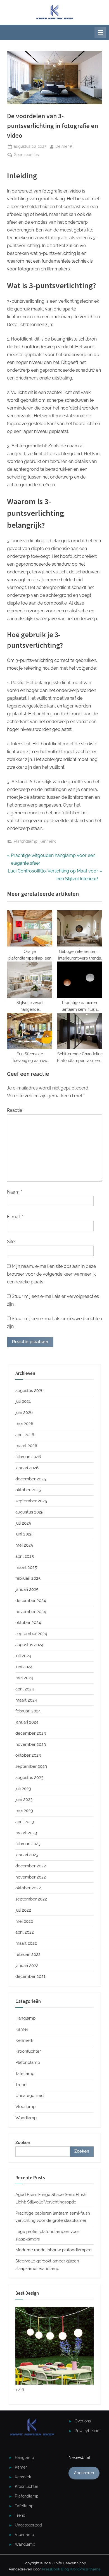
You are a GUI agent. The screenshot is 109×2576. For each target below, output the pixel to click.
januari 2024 (27, 1722)
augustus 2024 (29, 1645)
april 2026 (25, 1435)
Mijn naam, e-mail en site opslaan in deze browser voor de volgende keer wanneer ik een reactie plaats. (51, 1274)
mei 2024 (24, 1678)
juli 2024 (23, 1656)
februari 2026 (28, 1457)
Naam (15, 1192)
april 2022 (25, 1932)
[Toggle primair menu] (100, 32)
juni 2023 (24, 1799)
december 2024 (31, 1601)
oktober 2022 (28, 1888)
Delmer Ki (64, 146)
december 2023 (31, 1733)
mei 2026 (24, 1424)
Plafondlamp (26, 841)
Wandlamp (26, 2118)
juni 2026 (24, 1413)
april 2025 (25, 1556)
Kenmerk (48, 841)
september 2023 (31, 1766)
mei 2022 (24, 1921)
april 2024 (25, 1689)
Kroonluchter (28, 2051)
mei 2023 (24, 1811)
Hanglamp (25, 2018)
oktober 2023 (28, 1755)
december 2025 (31, 1479)
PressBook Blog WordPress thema (71, 2569)
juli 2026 (23, 1401)
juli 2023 (23, 1789)
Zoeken (23, 2143)
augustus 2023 (29, 1778)
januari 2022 (27, 1966)
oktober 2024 (28, 1623)
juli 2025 (23, 1523)
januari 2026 (27, 1468)
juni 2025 (24, 1534)
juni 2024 (24, 1667)
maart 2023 (26, 1833)
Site (11, 1242)
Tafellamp (25, 2074)
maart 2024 (26, 1700)
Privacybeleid (87, 2431)
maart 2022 (26, 1943)
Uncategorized (29, 2096)
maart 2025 (26, 1567)
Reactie (16, 1110)
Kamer (22, 2029)
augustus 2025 (29, 1512)
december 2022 (31, 1866)
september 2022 (31, 1899)
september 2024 (31, 1634)
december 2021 (30, 1976)
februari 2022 (28, 1954)
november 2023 (31, 1744)
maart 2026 (26, 1446)
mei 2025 (24, 1545)
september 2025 (31, 1501)
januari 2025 (27, 1589)
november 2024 (31, 1612)
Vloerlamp (25, 2107)
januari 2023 (27, 1855)
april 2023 (25, 1822)
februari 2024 (28, 1711)
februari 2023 (28, 1844)
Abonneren (84, 2473)
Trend (21, 2085)
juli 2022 (23, 1910)
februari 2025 (28, 1578)
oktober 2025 (28, 1490)
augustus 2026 (29, 1391)
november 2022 (31, 1877)
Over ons (83, 2421)
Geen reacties (26, 155)
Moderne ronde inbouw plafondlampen (54, 2250)
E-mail (15, 1217)
